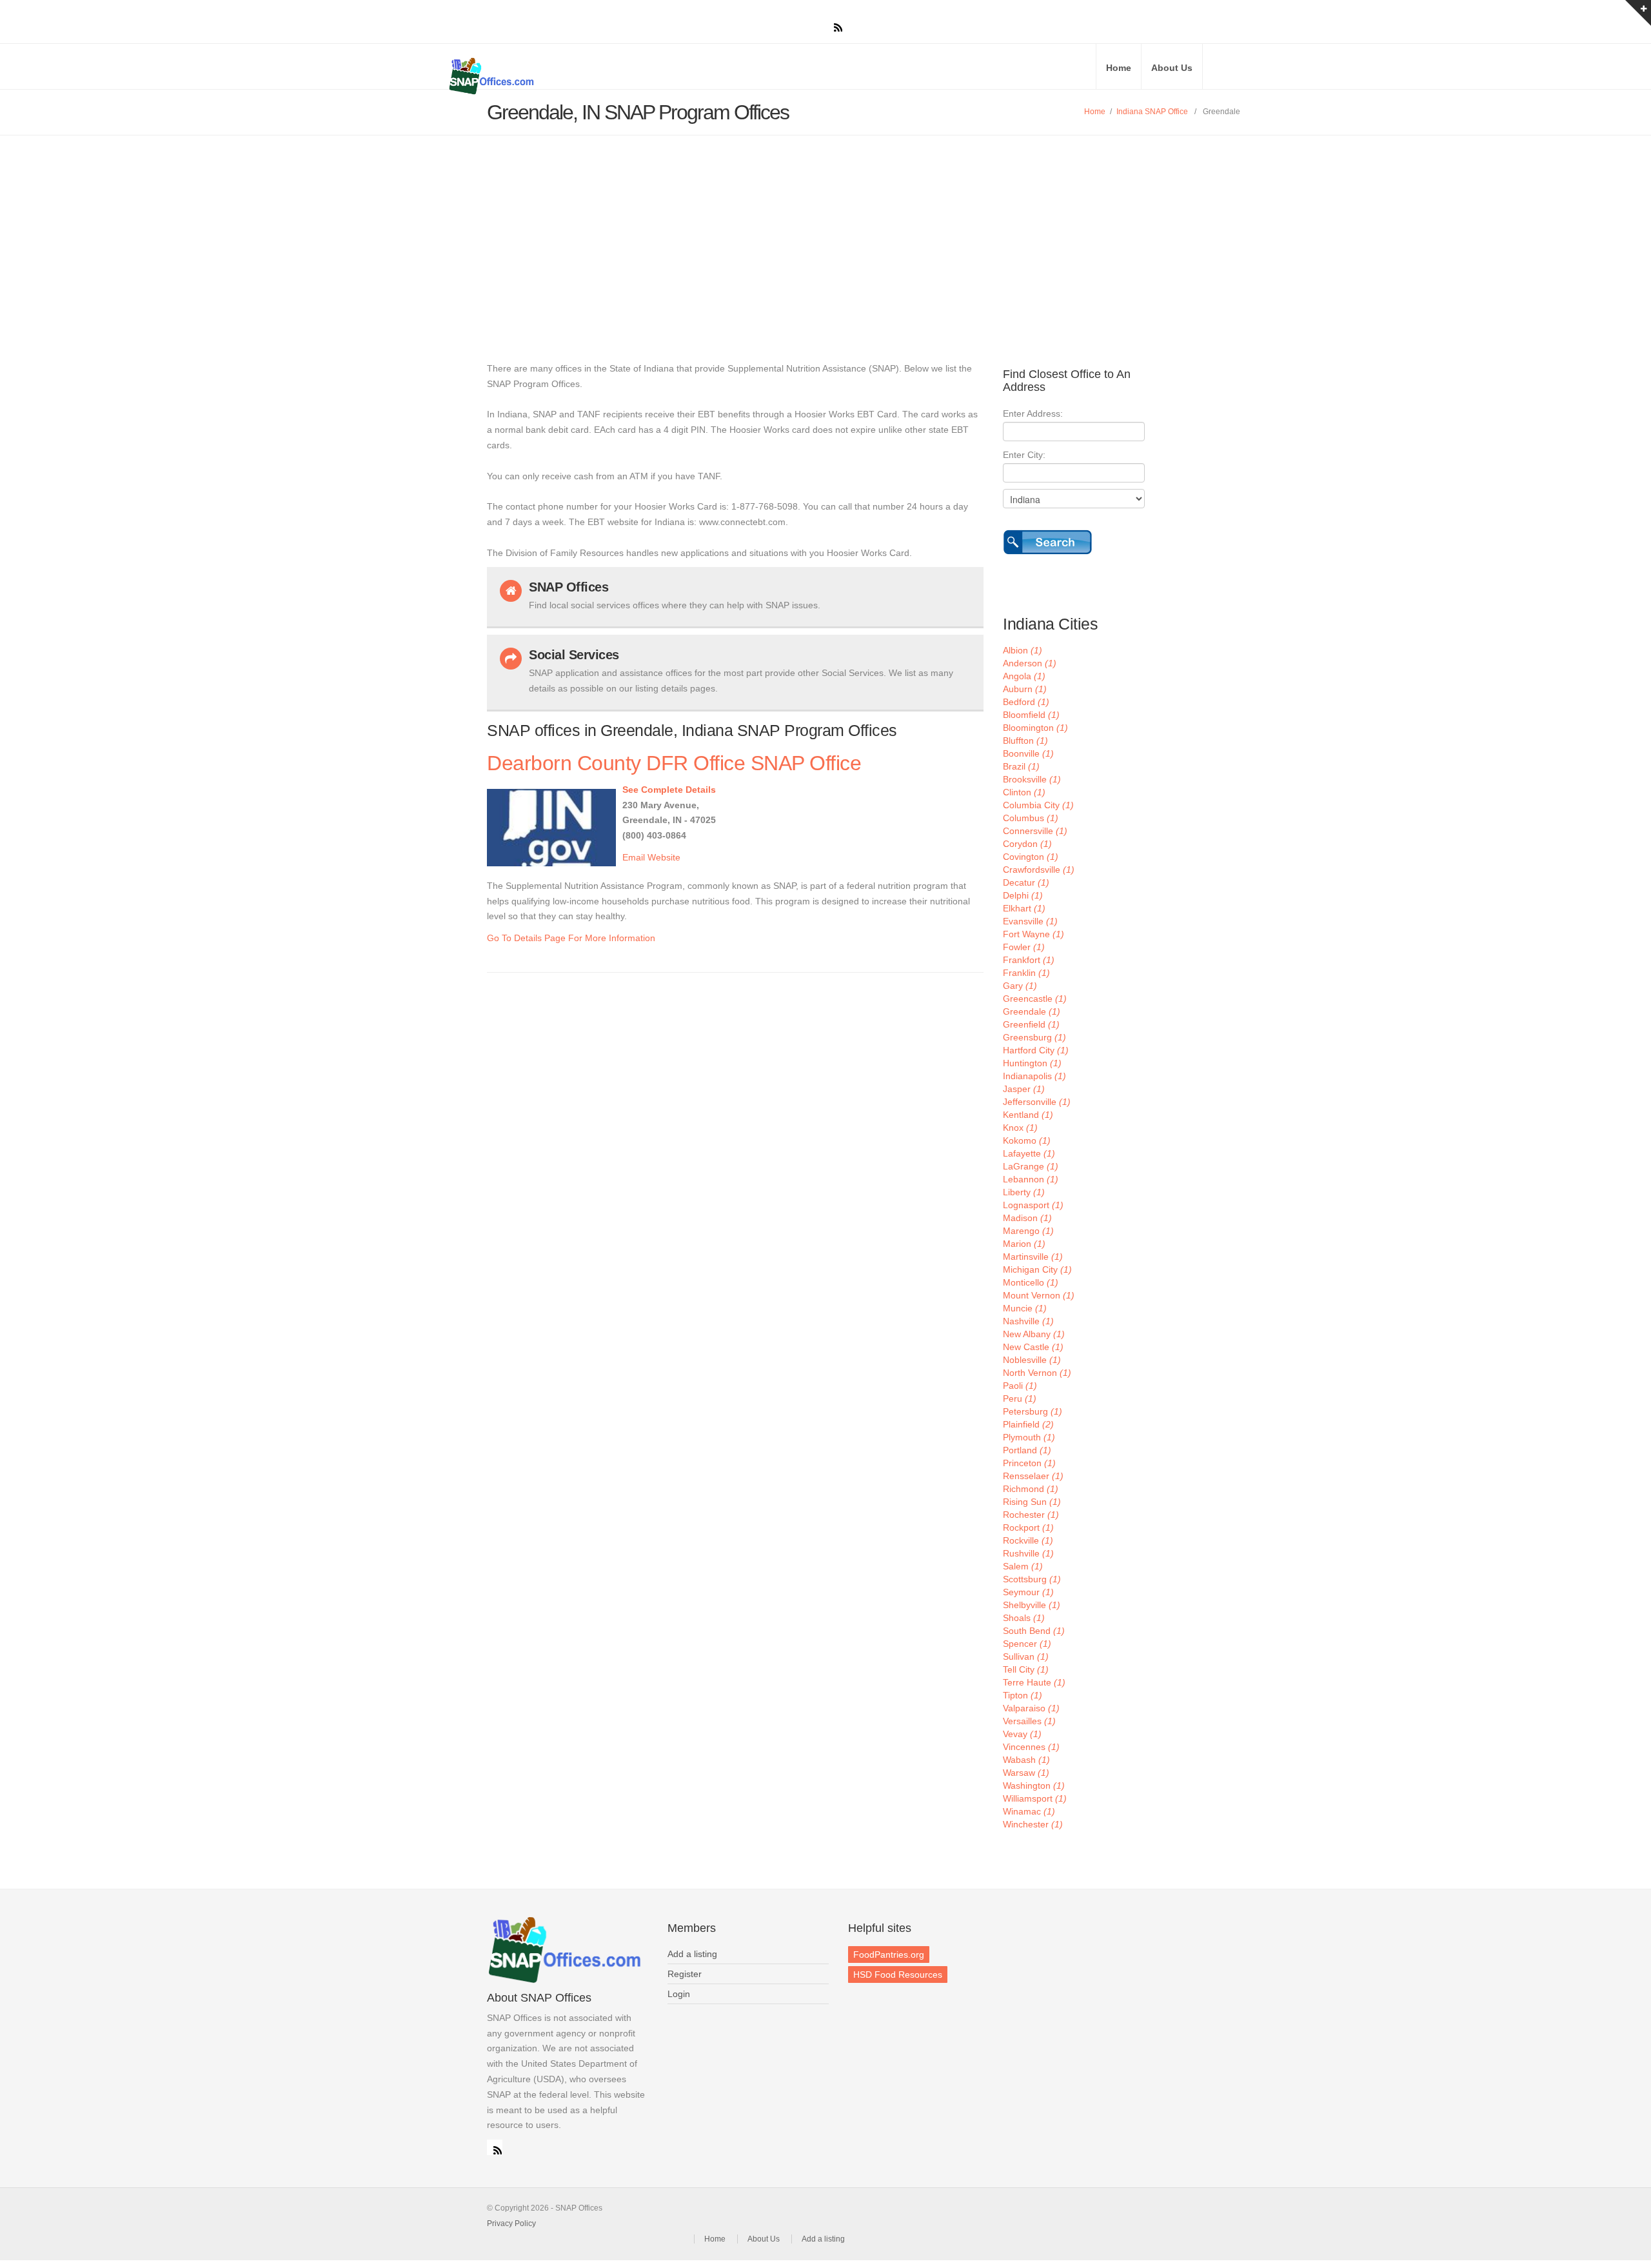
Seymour (1028, 1592)
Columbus (1031, 818)
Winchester (1033, 1824)
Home (1119, 68)
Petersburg (1033, 1411)
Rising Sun (1032, 1502)
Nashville (1028, 1321)
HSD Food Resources (898, 1975)
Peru (1020, 1398)
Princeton (1029, 1463)
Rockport (1028, 1527)
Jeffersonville (1037, 1102)
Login (679, 1994)
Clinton (1024, 792)
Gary (1020, 986)
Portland (1027, 1450)
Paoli (1020, 1386)
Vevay (1022, 1734)
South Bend (1034, 1631)
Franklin (1026, 973)
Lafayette (1029, 1153)
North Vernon (1037, 1373)
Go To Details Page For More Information (571, 938)
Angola (1024, 676)
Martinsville (1033, 1257)
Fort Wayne (1033, 934)
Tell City (1026, 1669)
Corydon (1027, 844)
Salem (1023, 1566)
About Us (1172, 68)
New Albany (1034, 1334)
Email (634, 857)
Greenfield (1031, 1024)
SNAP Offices (600, 76)
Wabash (1026, 1760)
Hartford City (1036, 1050)
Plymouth (1029, 1437)
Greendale (1032, 1011)
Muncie (1025, 1308)
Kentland (1028, 1115)
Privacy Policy (511, 2223)
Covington (1031, 857)
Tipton (1023, 1695)
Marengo (1028, 1231)
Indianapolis (1034, 1076)
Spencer (1027, 1644)
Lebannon (1031, 1179)
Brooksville (1032, 779)
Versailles (1029, 1721)
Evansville (1030, 921)
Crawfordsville (1039, 870)
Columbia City (1038, 805)
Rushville (1028, 1553)
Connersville (1035, 831)
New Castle (1033, 1347)
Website (664, 857)
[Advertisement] (825, 232)
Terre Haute (1034, 1682)
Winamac (1029, 1811)
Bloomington (1035, 728)
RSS (495, 2147)
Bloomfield (1031, 715)
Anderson (1030, 663)
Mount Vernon (1039, 1295)
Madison (1027, 1218)
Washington (1034, 1786)
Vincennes (1031, 1747)
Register (685, 1974)
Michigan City (1037, 1269)
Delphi (1023, 895)
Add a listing (692, 1954)
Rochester (1031, 1515)
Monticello (1031, 1282)
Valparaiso (1031, 1708)
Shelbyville (1032, 1605)
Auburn (1025, 689)
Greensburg (1034, 1037)
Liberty (1024, 1192)
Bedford (1026, 702)
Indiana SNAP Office (1152, 112)
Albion (1023, 650)
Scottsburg (1032, 1579)
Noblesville (1032, 1360)
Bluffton (1025, 741)
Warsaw (1026, 1773)
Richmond (1031, 1489)
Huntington (1032, 1063)
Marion (1024, 1244)
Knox (1020, 1128)
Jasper (1024, 1089)
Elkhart (1024, 908)
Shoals (1024, 1618)
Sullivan (1026, 1656)
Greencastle (1035, 999)
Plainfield (1028, 1424)
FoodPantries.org (889, 1955)
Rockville (1028, 1540)
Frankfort (1029, 960)
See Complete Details (669, 790)
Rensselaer (1033, 1476)
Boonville (1028, 753)
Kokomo (1027, 1140)
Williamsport (1035, 1798)
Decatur (1026, 882)
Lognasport (1033, 1205)
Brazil (1021, 766)
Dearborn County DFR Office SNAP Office (674, 763)
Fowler (1024, 947)
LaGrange (1031, 1166)
